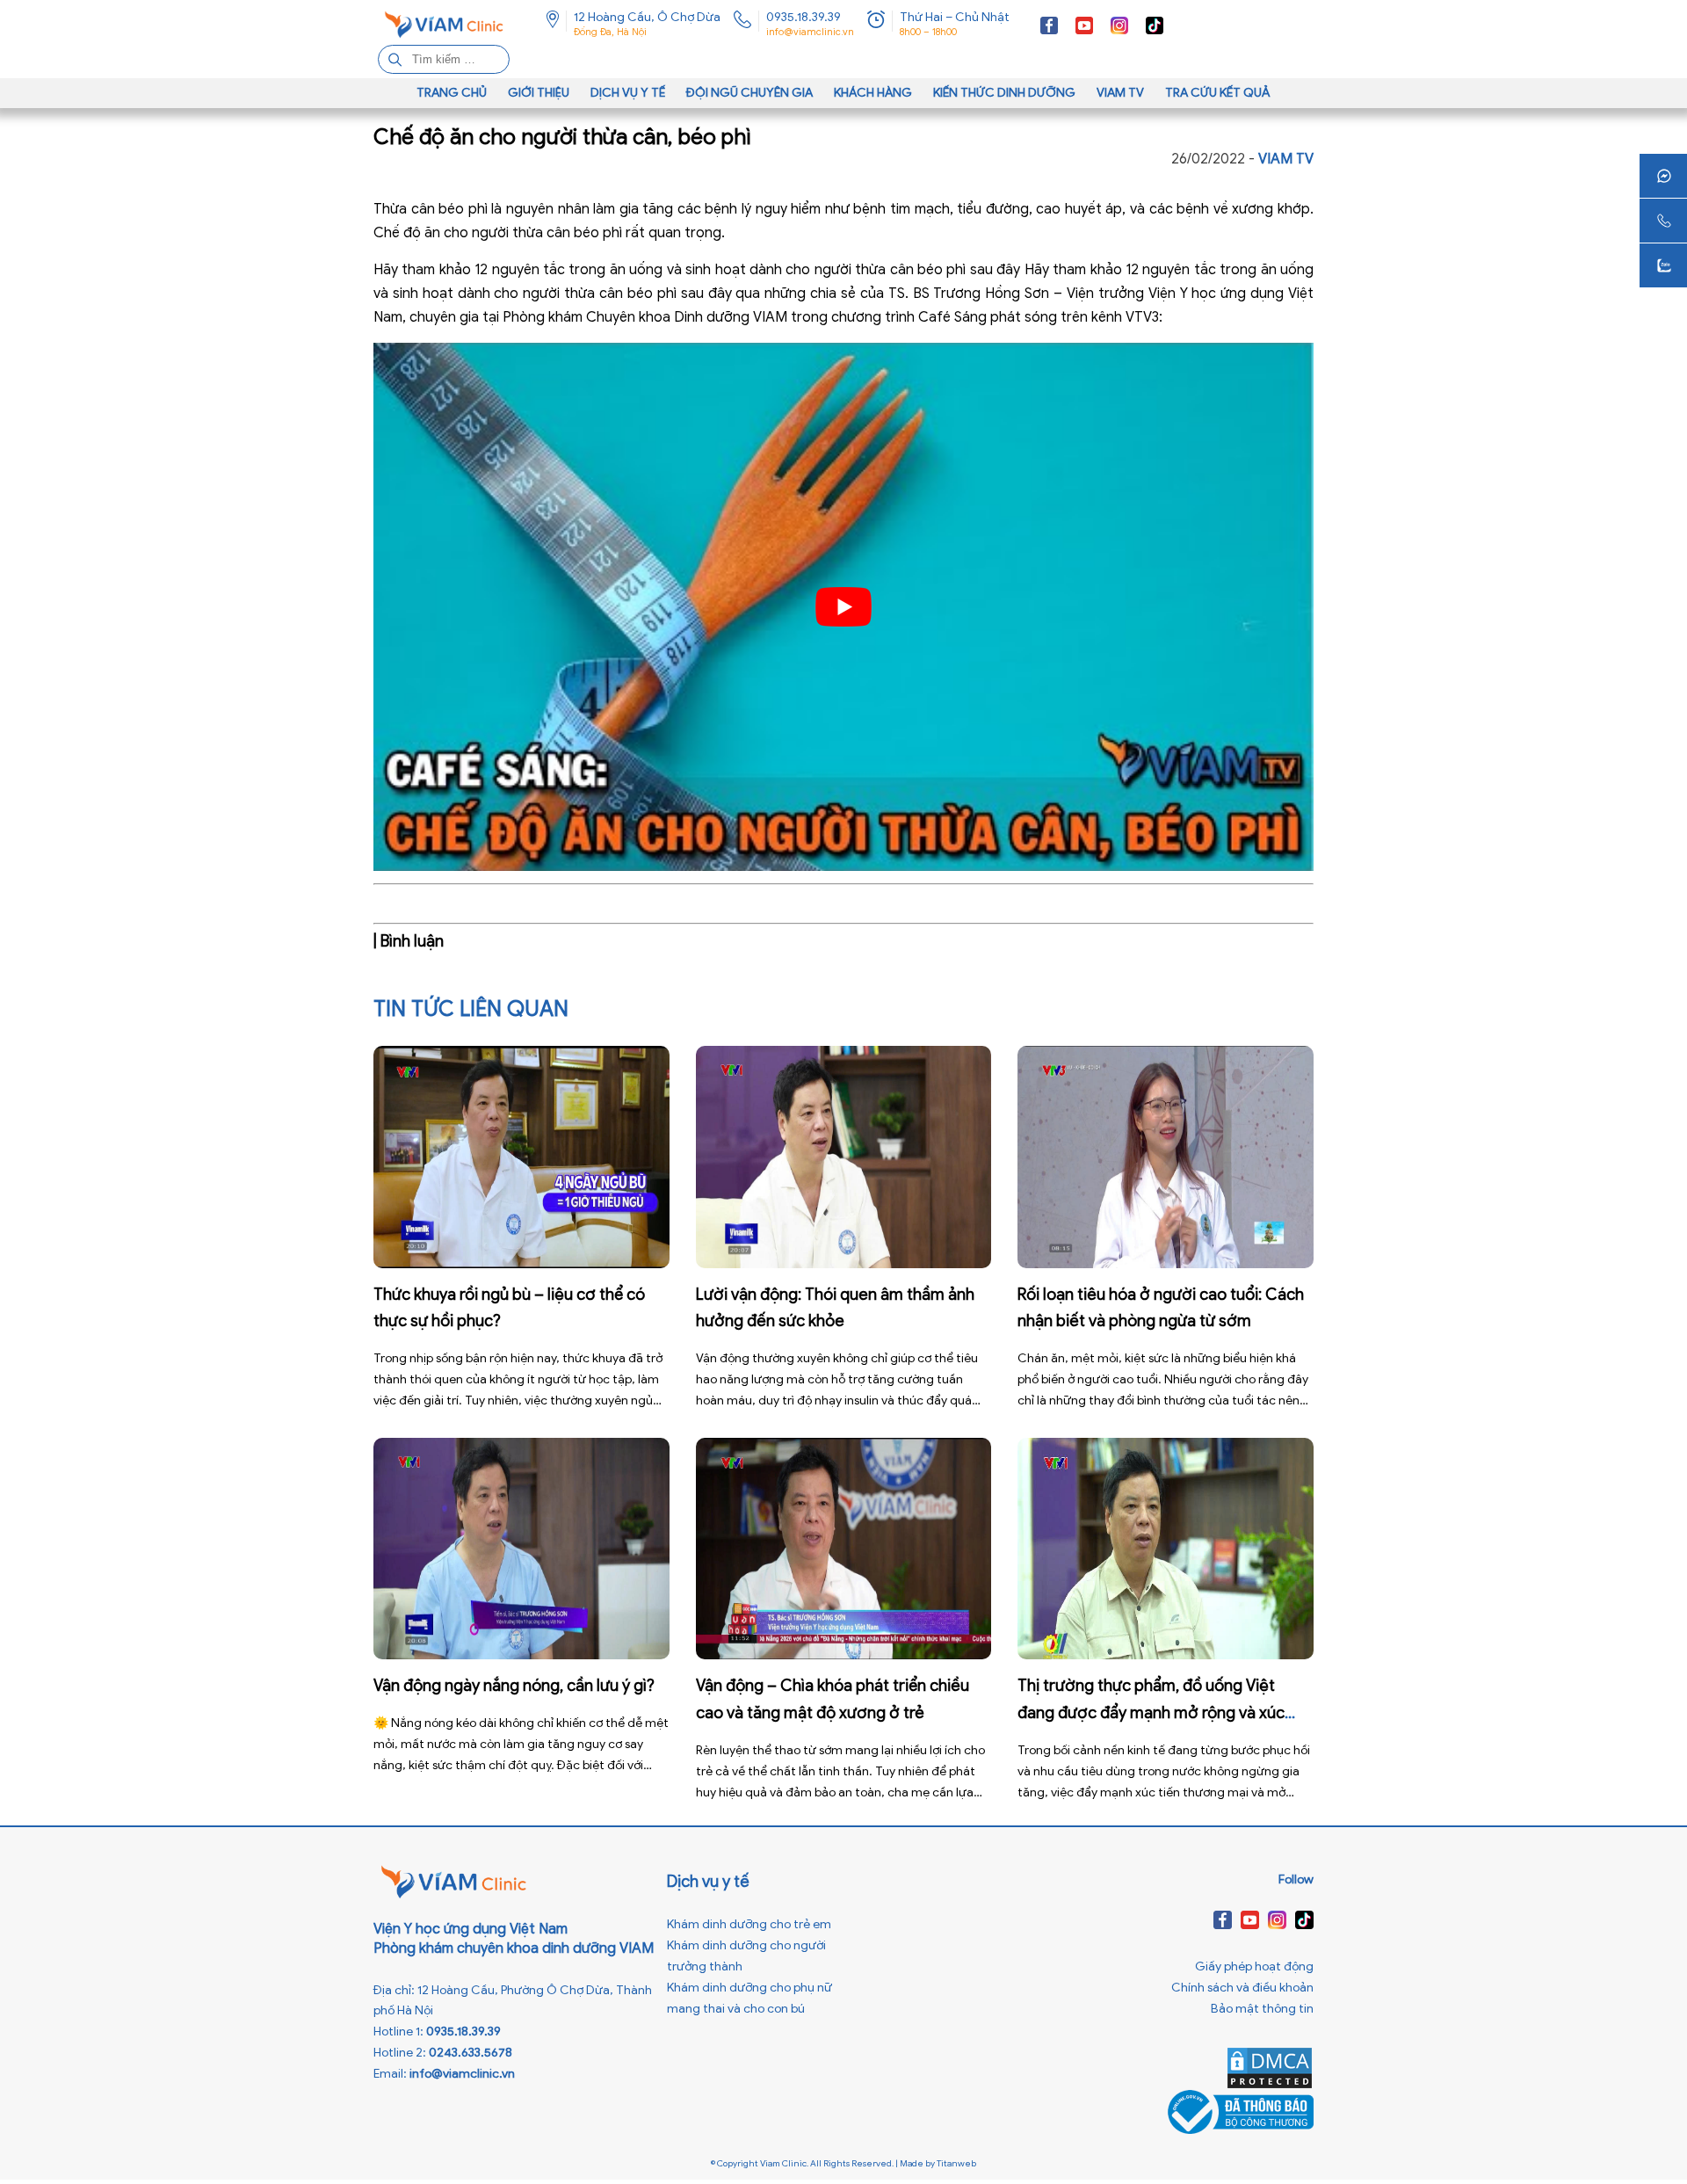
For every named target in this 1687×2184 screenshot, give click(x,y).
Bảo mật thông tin (1262, 2009)
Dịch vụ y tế (628, 93)
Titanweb (956, 2163)
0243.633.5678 (471, 2053)
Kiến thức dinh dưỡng (1004, 93)
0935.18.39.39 (804, 17)
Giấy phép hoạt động (1254, 1966)
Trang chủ (452, 93)
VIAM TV (1120, 93)
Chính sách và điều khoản (1242, 1988)
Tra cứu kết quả (1218, 93)
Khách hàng (873, 93)
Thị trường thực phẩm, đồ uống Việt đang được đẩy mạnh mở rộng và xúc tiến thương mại (1151, 1713)
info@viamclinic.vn (810, 32)
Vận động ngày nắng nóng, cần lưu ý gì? (514, 1686)
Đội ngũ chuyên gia (749, 93)
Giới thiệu (539, 93)
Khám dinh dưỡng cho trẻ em (749, 1924)
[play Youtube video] (843, 607)
